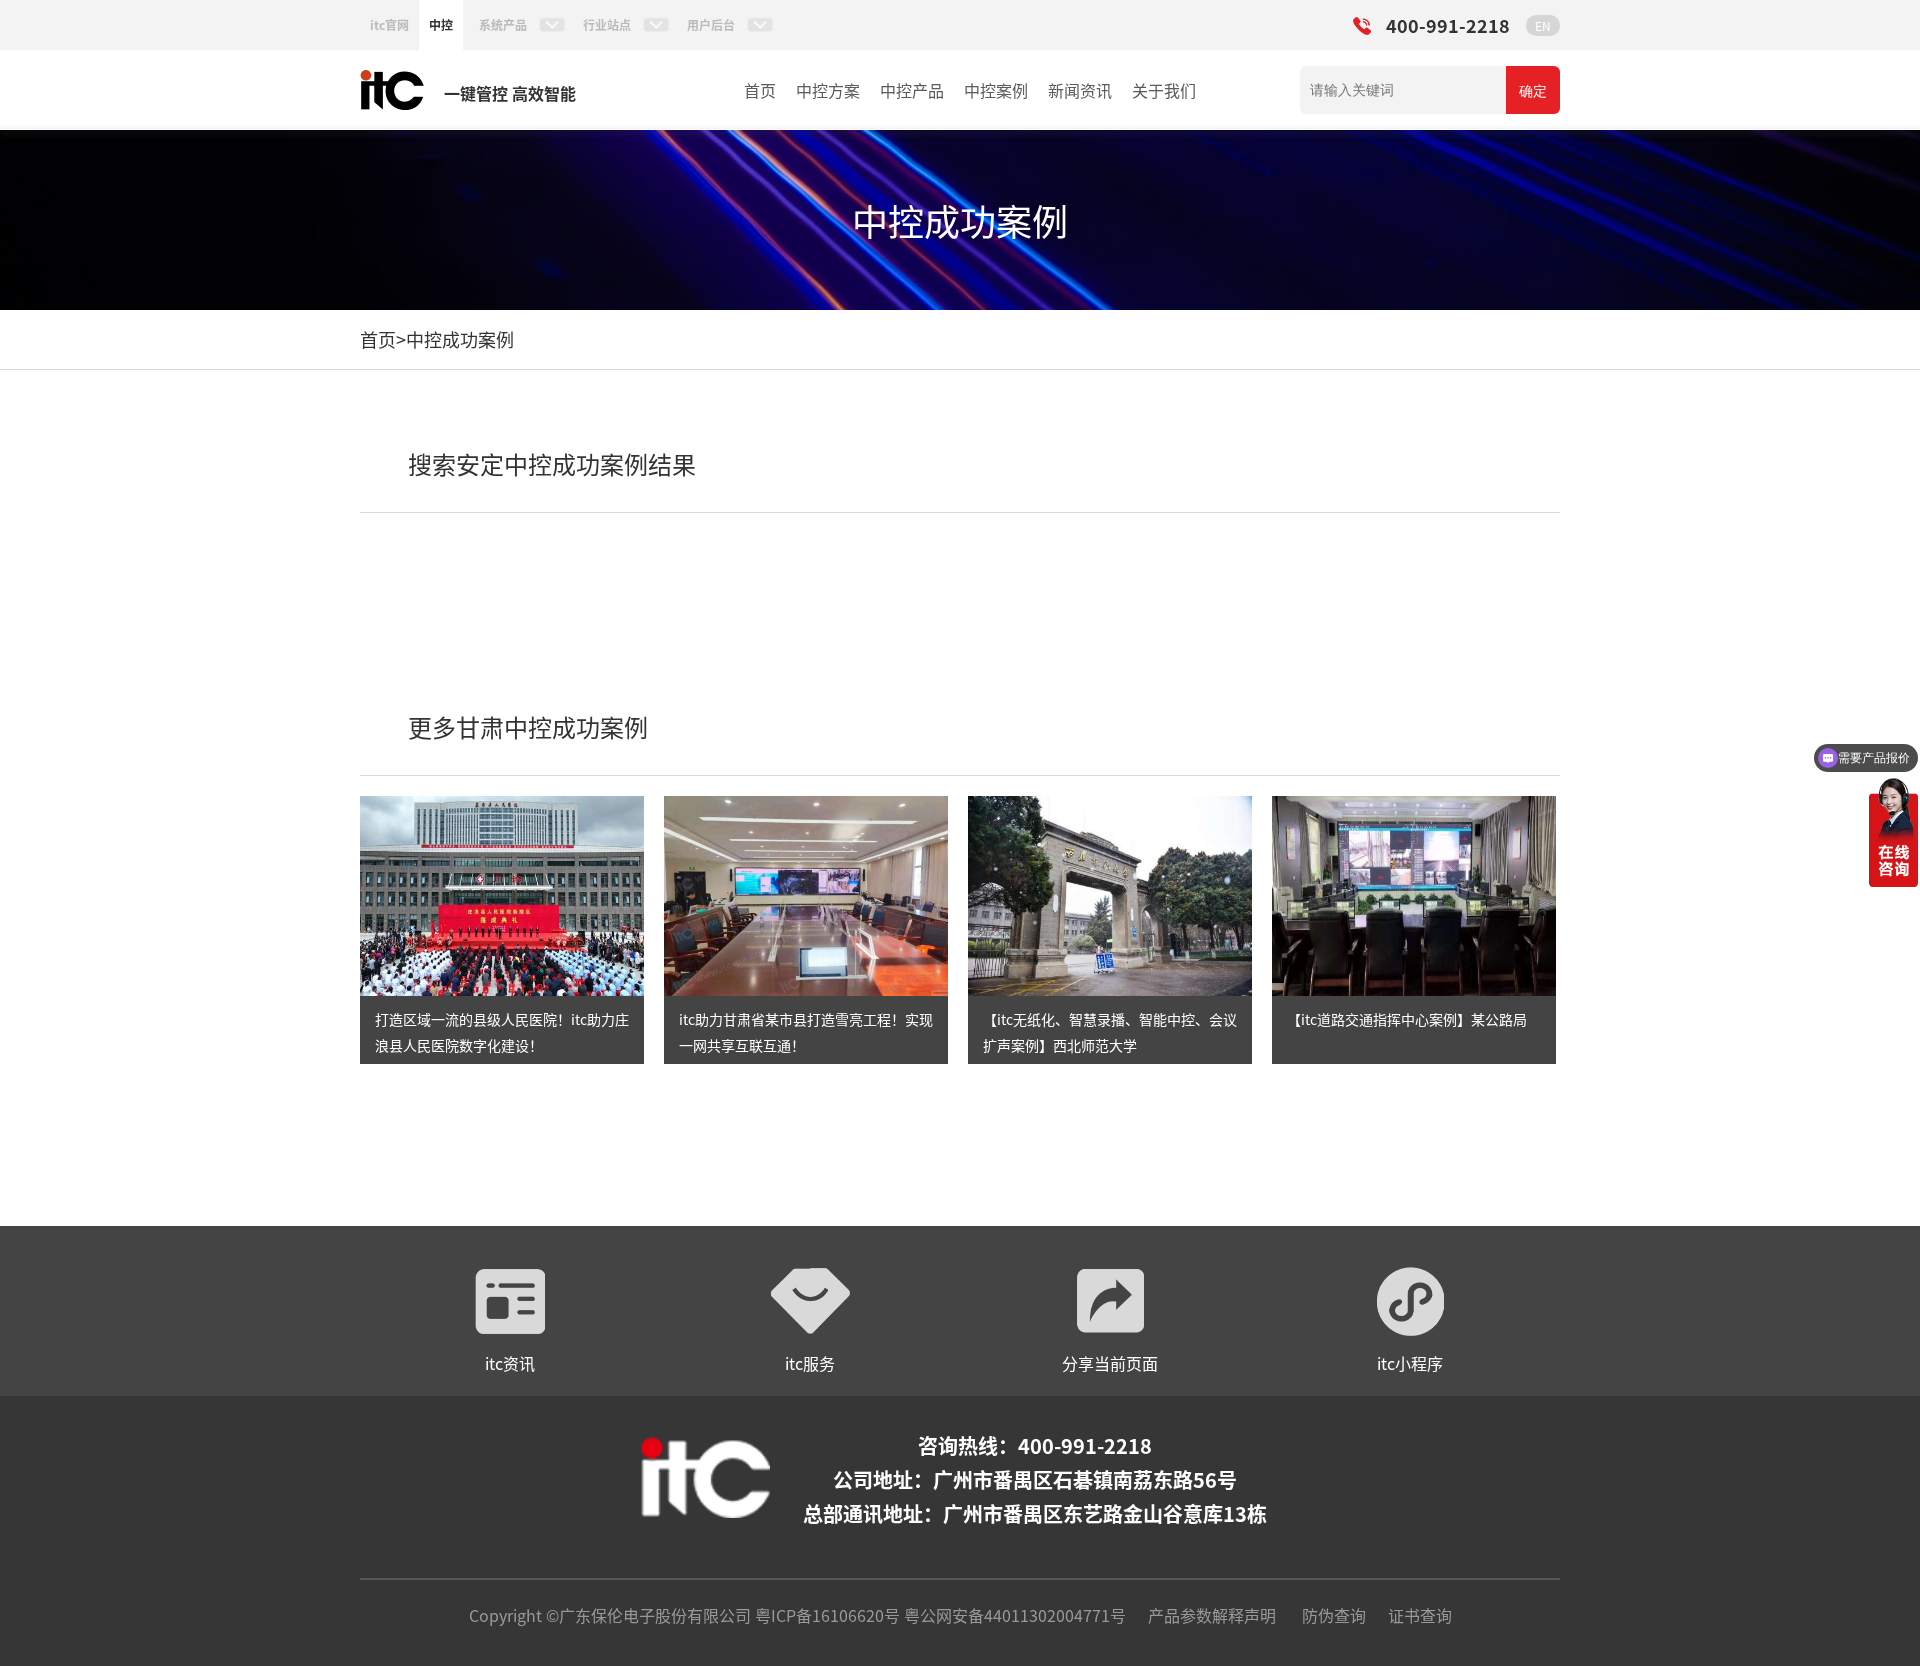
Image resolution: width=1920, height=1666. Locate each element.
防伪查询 (1334, 1615)
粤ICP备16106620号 (825, 1615)
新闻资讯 (1080, 90)
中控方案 (828, 90)
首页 (760, 90)
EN (1543, 25)
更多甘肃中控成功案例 (528, 726)
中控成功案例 (460, 339)
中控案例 (996, 90)
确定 (1533, 91)
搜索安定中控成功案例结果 (552, 463)
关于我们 (1164, 90)
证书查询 (1420, 1615)
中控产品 (912, 90)
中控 (441, 24)
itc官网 (389, 24)
